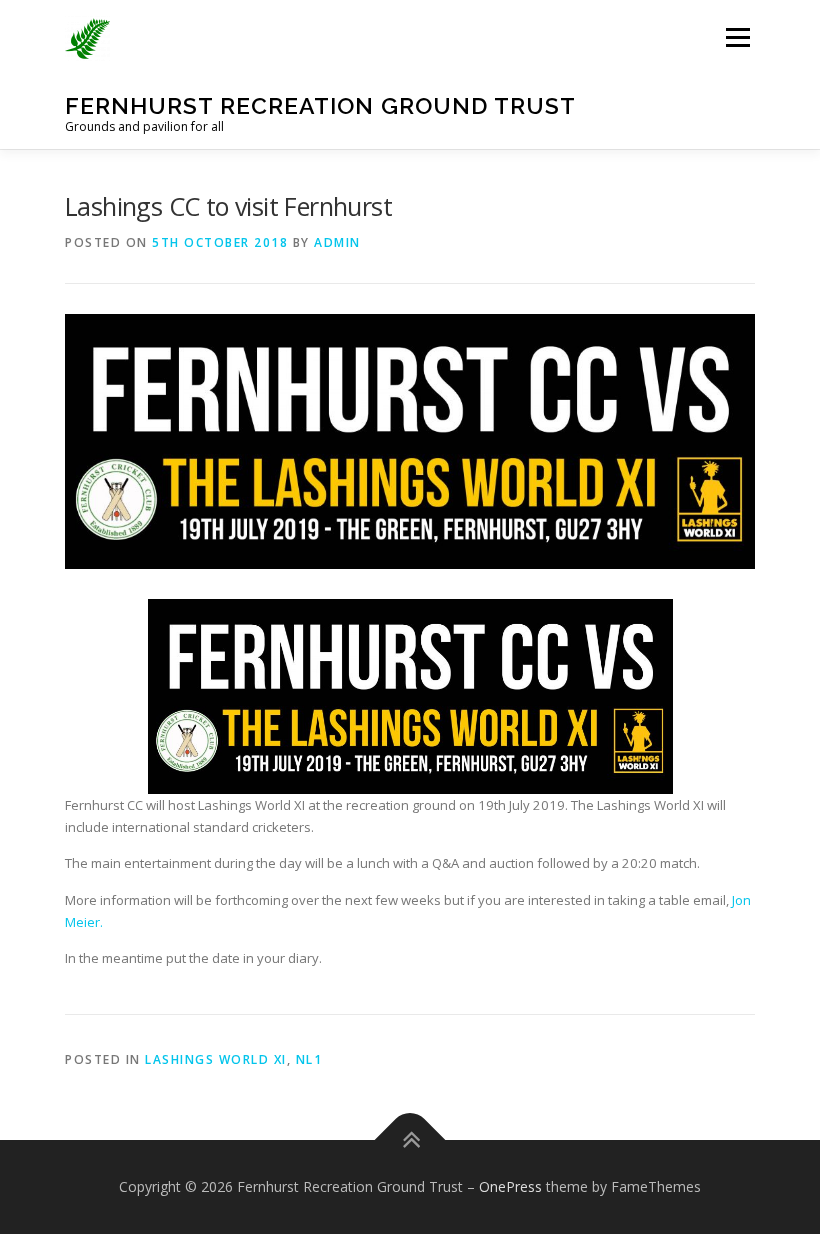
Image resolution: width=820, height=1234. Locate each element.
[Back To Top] (410, 1140)
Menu (737, 37)
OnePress (510, 1186)
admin (337, 242)
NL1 (309, 1059)
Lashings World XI (216, 1059)
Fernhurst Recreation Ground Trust (320, 105)
